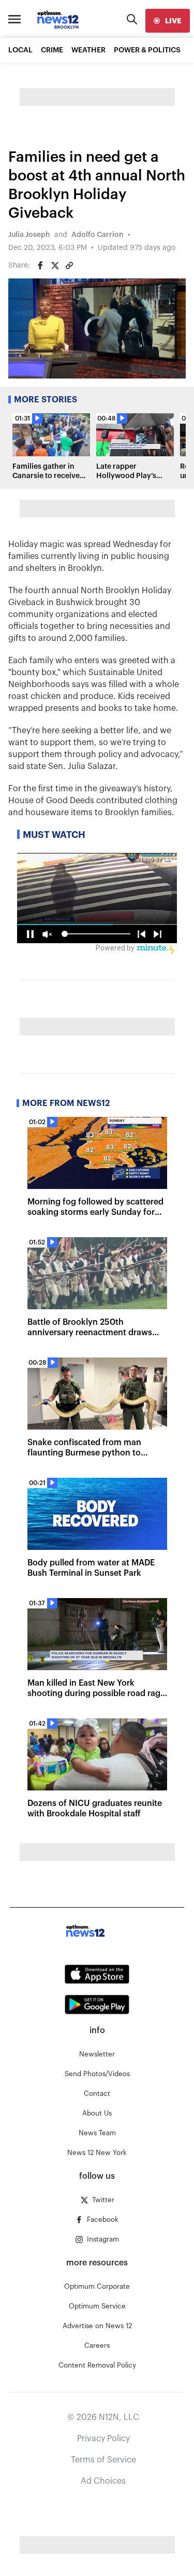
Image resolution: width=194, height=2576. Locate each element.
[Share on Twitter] (55, 265)
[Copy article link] (69, 265)
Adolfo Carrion (98, 235)
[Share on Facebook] (40, 265)
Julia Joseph (29, 235)
